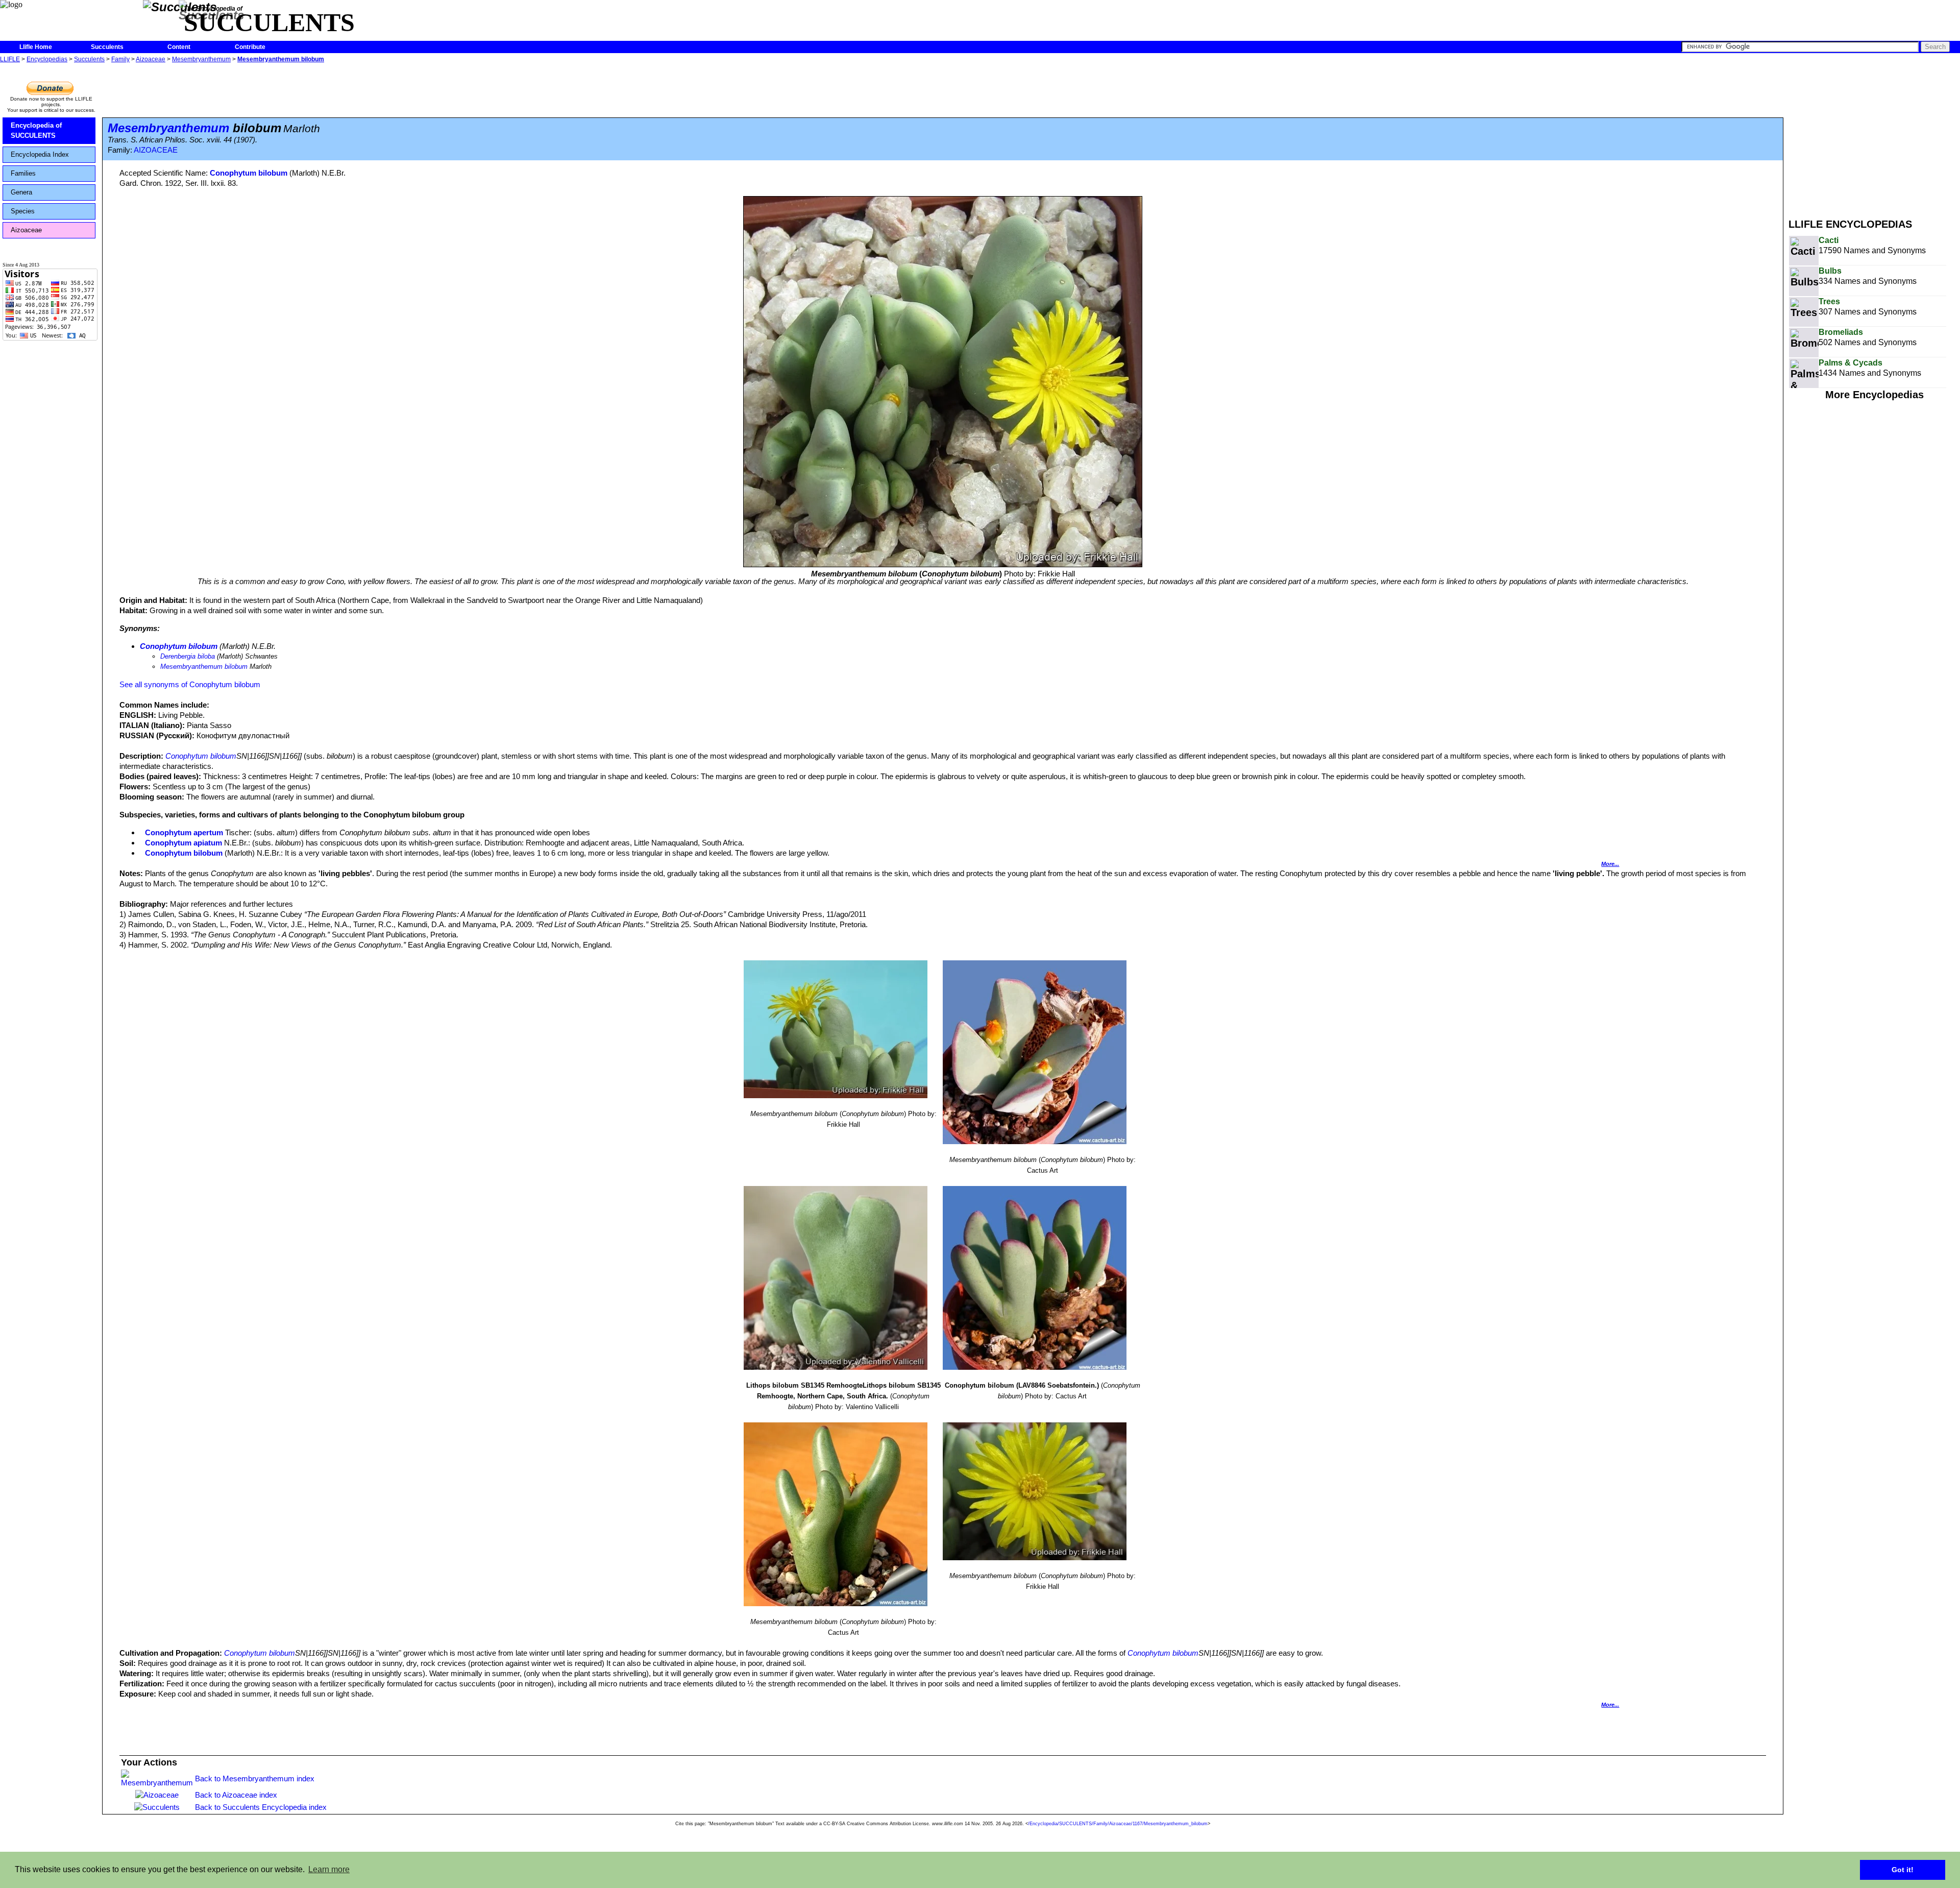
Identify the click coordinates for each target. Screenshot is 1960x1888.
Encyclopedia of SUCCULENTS (36, 130)
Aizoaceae (151, 59)
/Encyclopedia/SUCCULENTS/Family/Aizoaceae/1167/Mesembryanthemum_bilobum (1118, 1824)
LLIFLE (10, 59)
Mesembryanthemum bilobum (281, 59)
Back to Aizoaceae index (236, 1795)
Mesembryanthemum (201, 59)
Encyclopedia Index (40, 154)
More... (1610, 864)
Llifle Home (36, 47)
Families (23, 173)
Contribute (250, 47)
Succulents (107, 47)
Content (179, 47)
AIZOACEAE (156, 150)
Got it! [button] (1903, 1870)
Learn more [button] (329, 1869)
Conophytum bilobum (249, 173)
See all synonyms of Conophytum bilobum (190, 684)
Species (23, 211)
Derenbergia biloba (188, 656)
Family (120, 59)
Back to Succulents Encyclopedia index (261, 1807)
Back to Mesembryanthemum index (255, 1778)
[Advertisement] (1874, 137)
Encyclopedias (47, 59)
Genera (21, 192)
